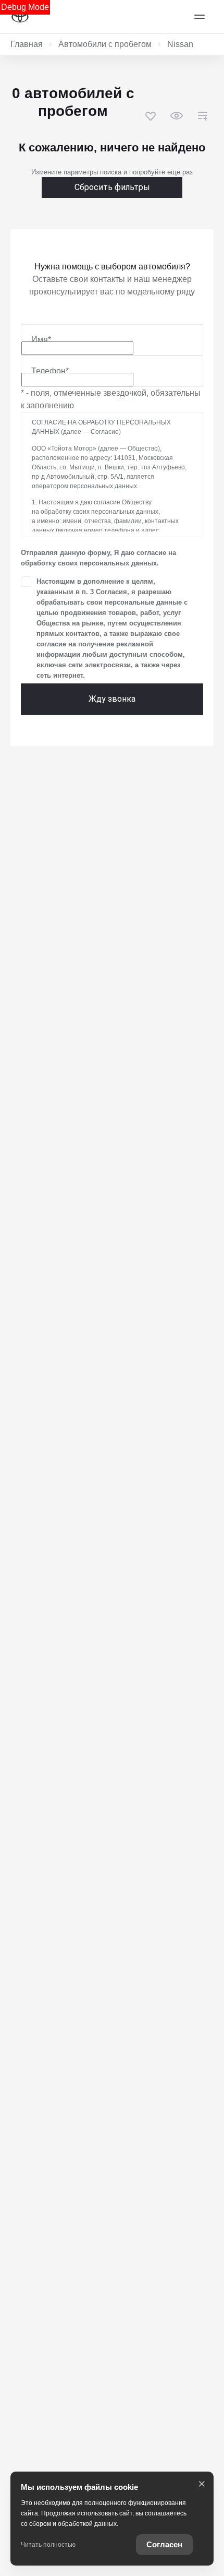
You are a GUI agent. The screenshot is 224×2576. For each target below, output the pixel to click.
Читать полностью (48, 2545)
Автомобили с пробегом (105, 44)
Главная (27, 44)
